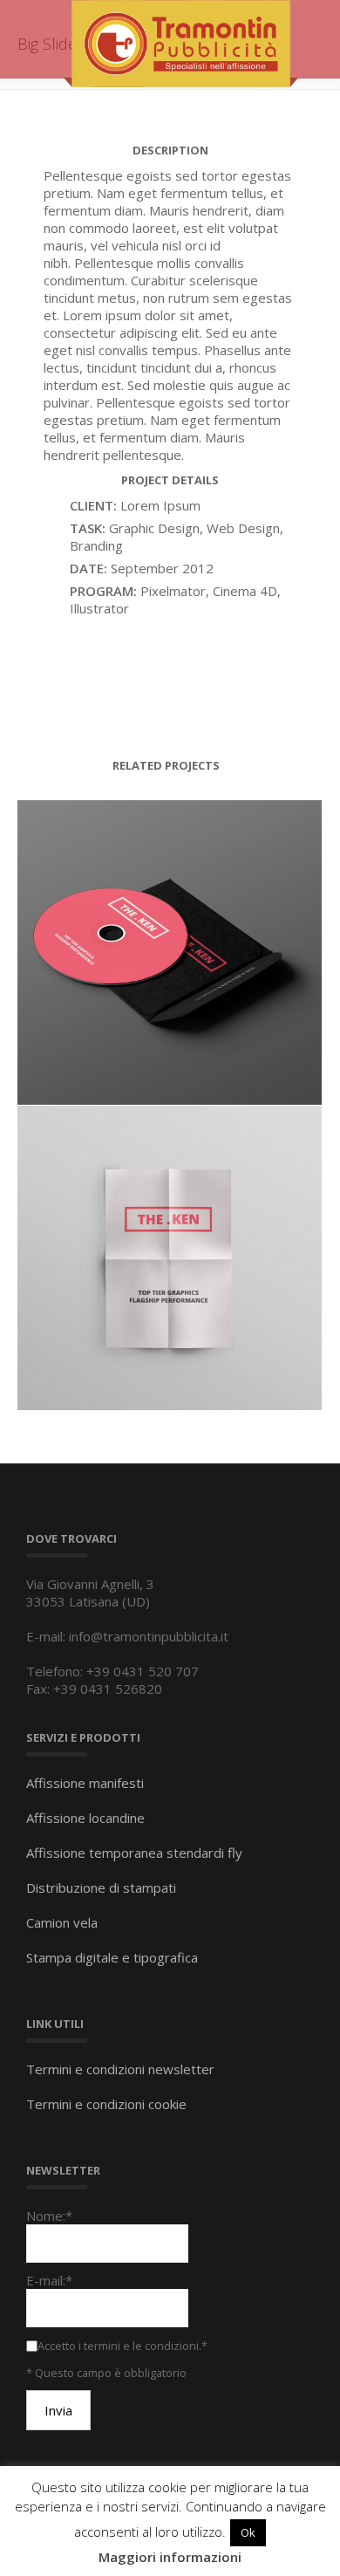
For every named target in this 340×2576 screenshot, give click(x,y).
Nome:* (49, 2216)
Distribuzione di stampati (101, 1887)
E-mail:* (49, 2280)
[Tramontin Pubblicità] (180, 42)
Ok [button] (248, 2532)
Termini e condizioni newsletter (120, 2069)
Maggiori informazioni (170, 2557)
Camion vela (62, 1922)
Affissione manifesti (85, 1783)
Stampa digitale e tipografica (112, 1957)
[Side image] (208, 978)
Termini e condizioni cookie (106, 2104)
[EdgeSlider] (208, 1284)
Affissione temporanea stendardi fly (134, 1853)
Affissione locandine (85, 1818)
